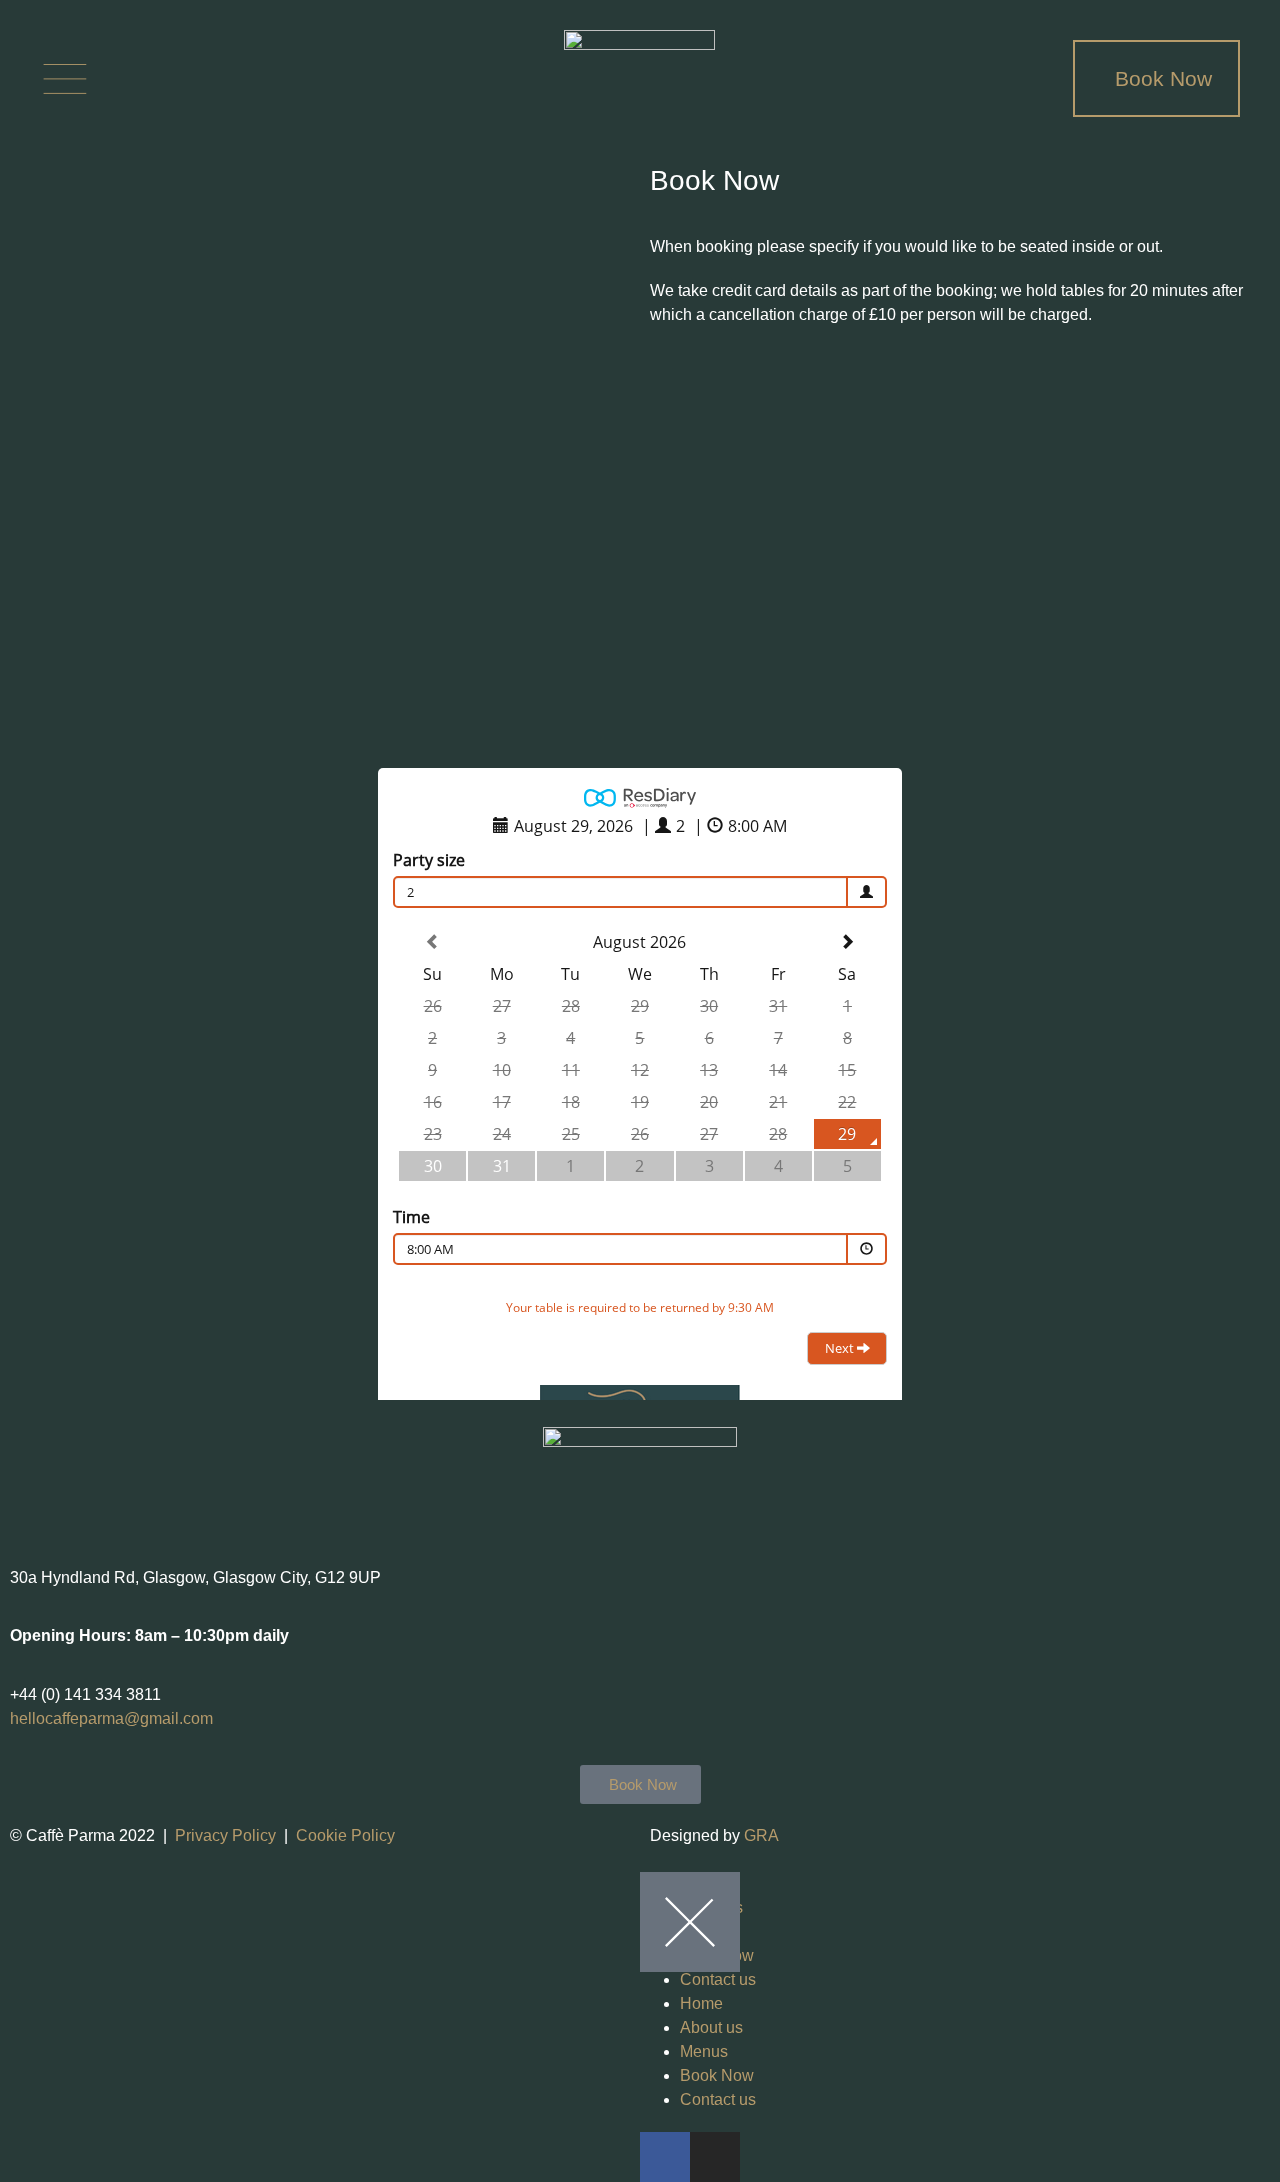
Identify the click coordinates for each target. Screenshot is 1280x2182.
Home (701, 2003)
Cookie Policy (345, 1835)
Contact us (718, 1979)
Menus (704, 2051)
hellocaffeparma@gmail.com (111, 1718)
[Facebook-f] (135, 79)
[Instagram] (207, 79)
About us (711, 2027)
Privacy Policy (225, 1835)
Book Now (717, 2075)
